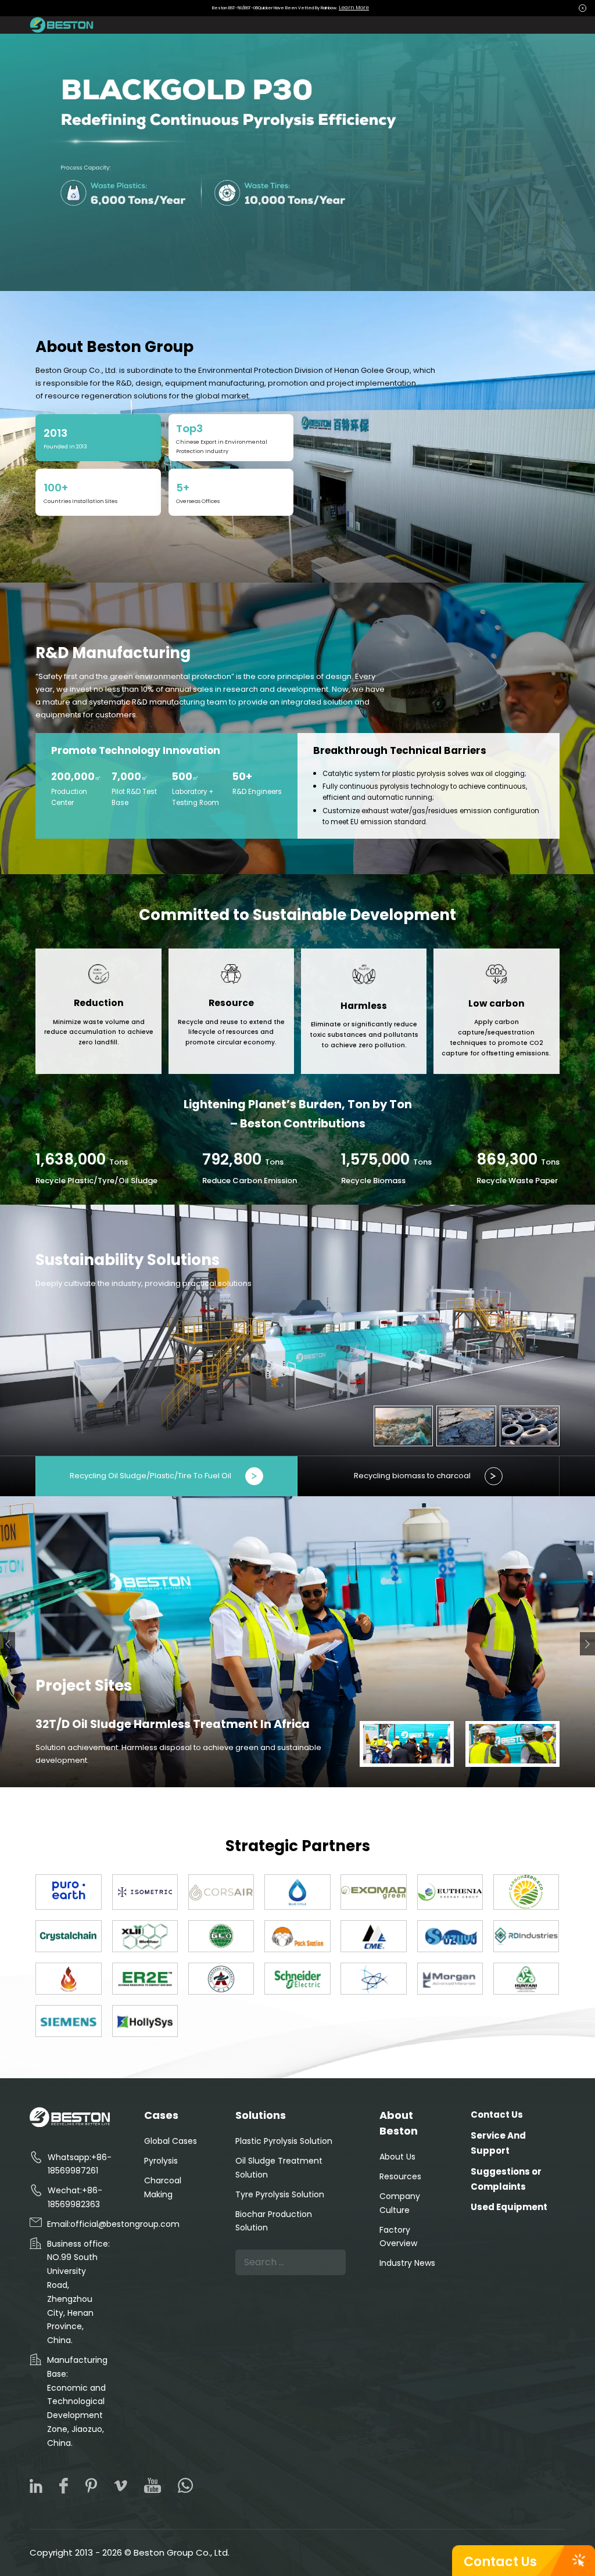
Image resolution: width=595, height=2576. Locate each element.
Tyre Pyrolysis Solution (280, 2194)
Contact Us (500, 2562)
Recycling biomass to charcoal (412, 1476)
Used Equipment (509, 2207)
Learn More (354, 8)
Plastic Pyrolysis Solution (284, 2141)
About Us (397, 2157)
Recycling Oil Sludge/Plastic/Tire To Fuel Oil (150, 1476)
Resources (400, 2176)
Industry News (407, 2263)
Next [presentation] (587, 1643)
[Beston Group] (63, 25)
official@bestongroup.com (125, 2224)
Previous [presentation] (8, 1645)
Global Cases (171, 2141)
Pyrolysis (161, 2161)
